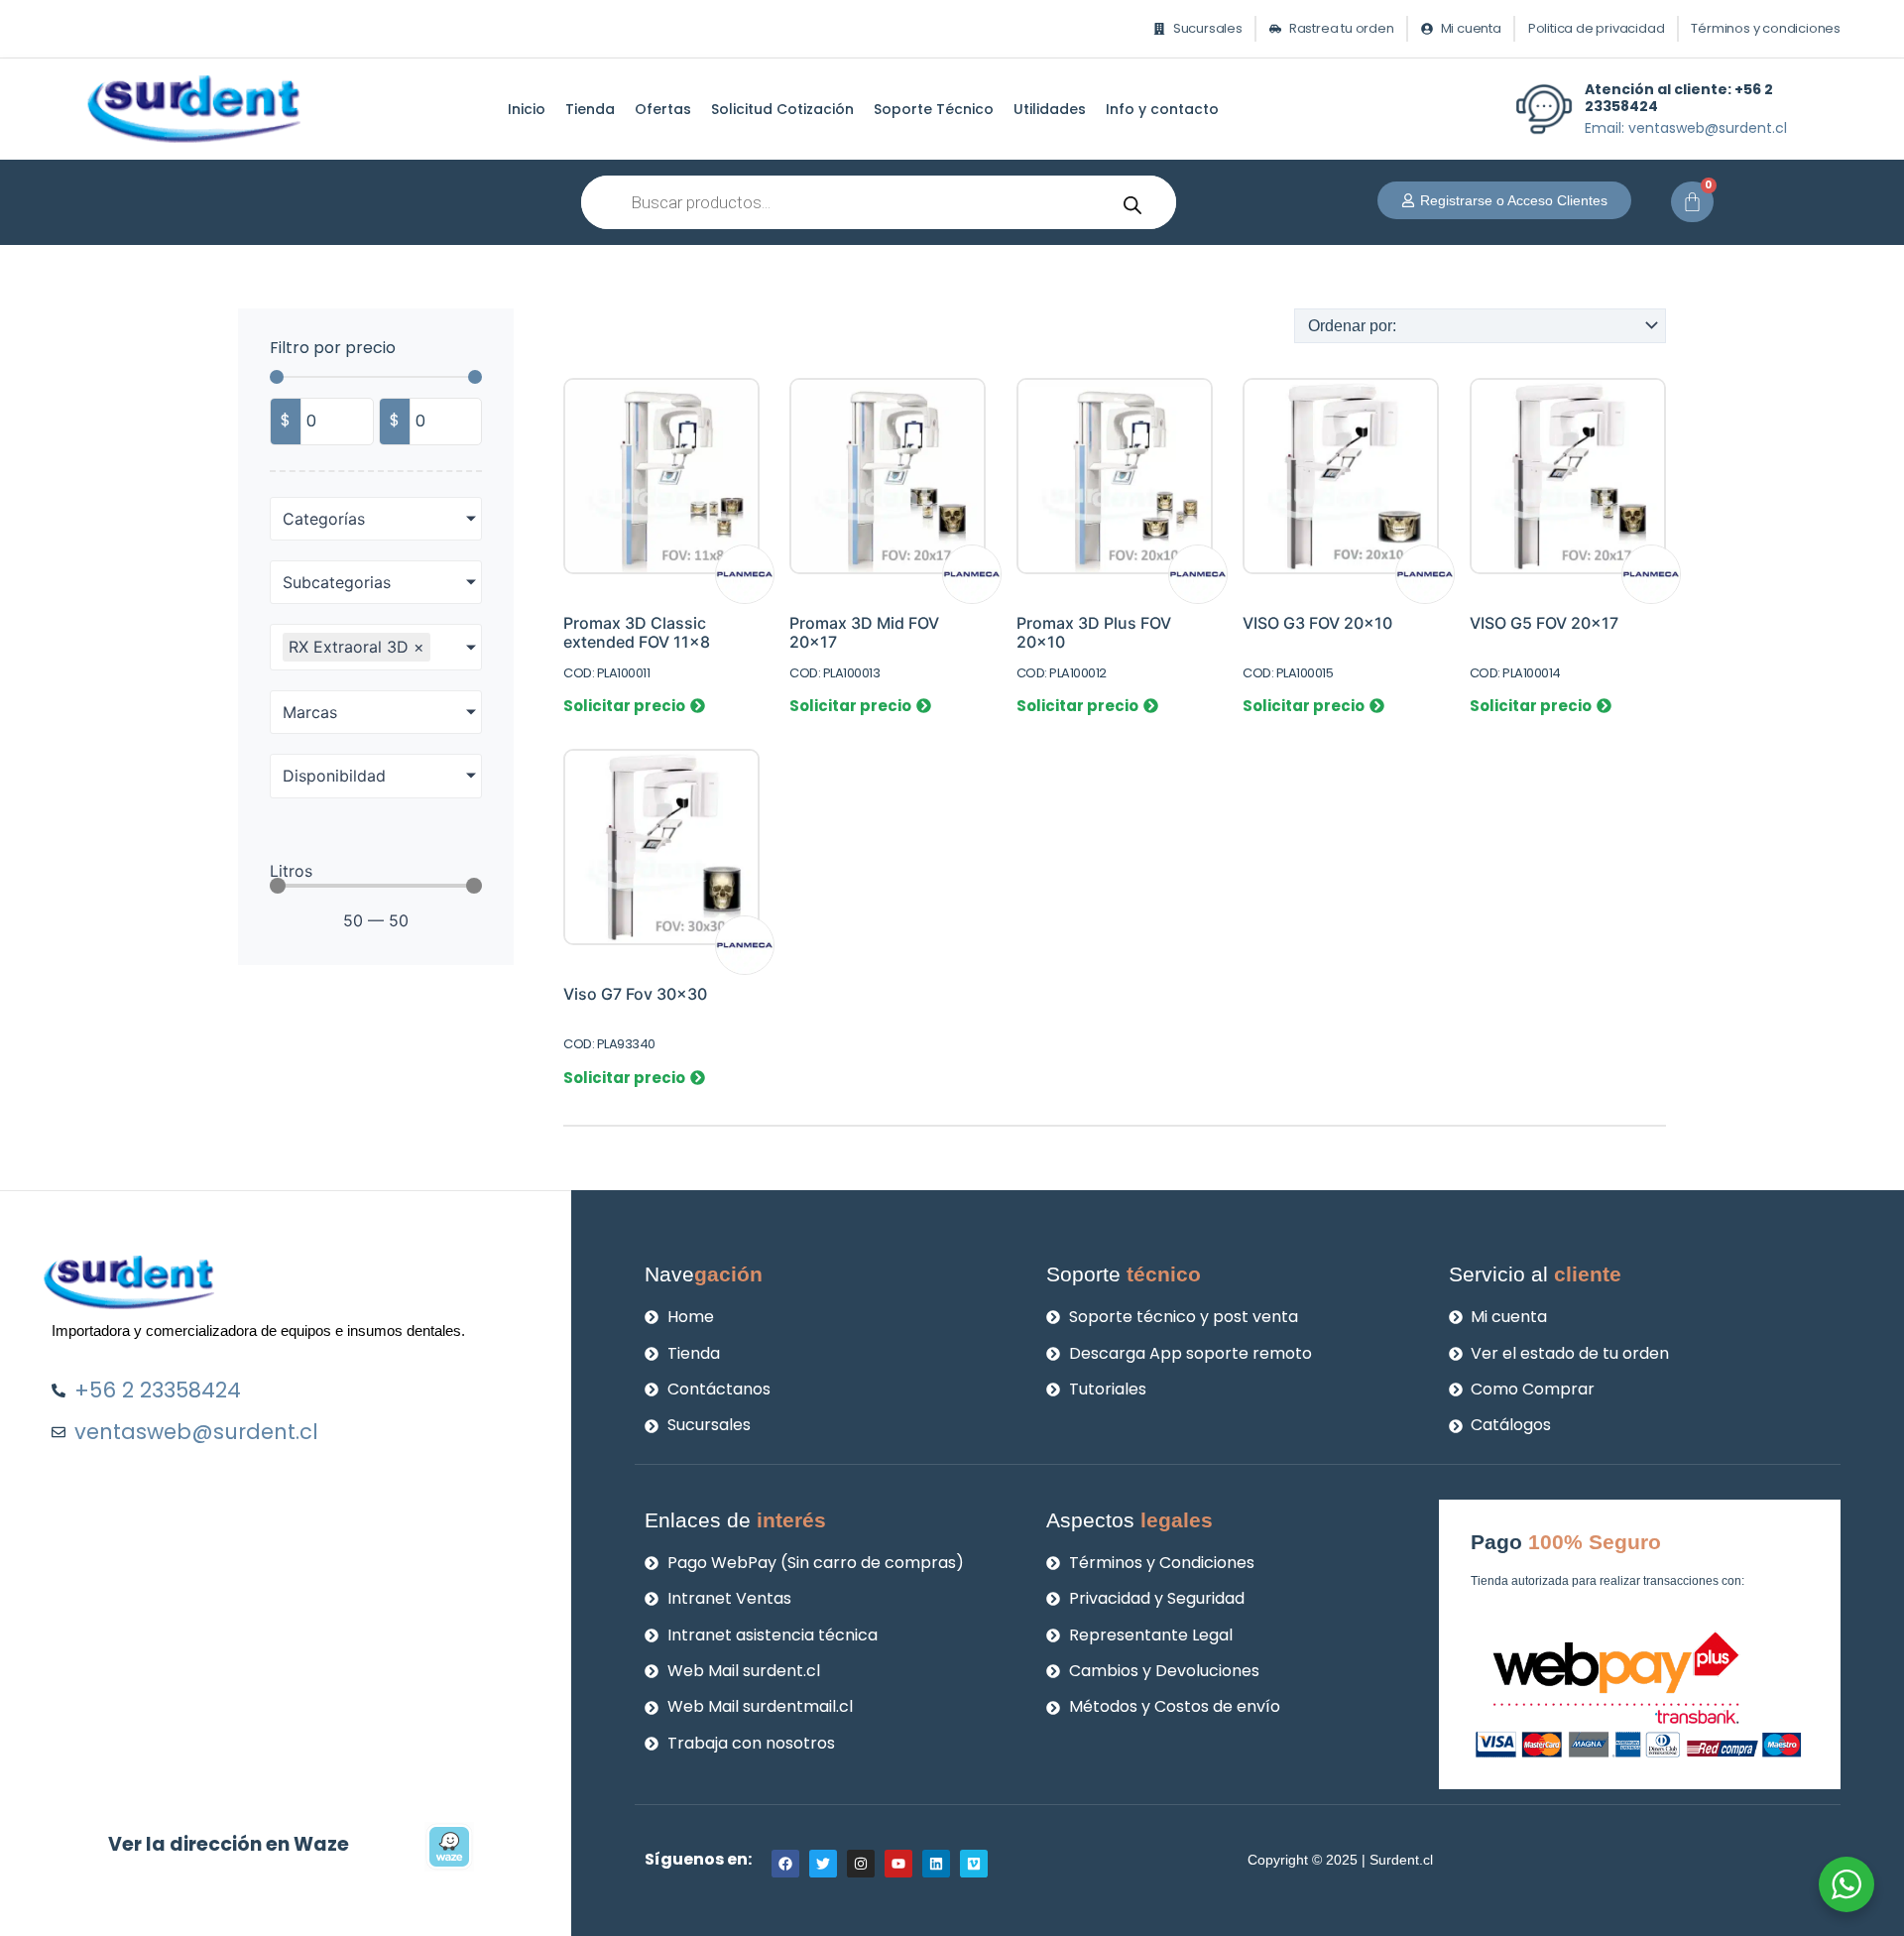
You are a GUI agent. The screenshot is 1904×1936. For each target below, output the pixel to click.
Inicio (527, 109)
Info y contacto (1162, 109)
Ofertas (663, 109)
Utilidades (1050, 109)
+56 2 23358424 (1679, 98)
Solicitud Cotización (782, 109)
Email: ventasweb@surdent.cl (1686, 128)
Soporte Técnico (934, 109)
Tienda (590, 109)
